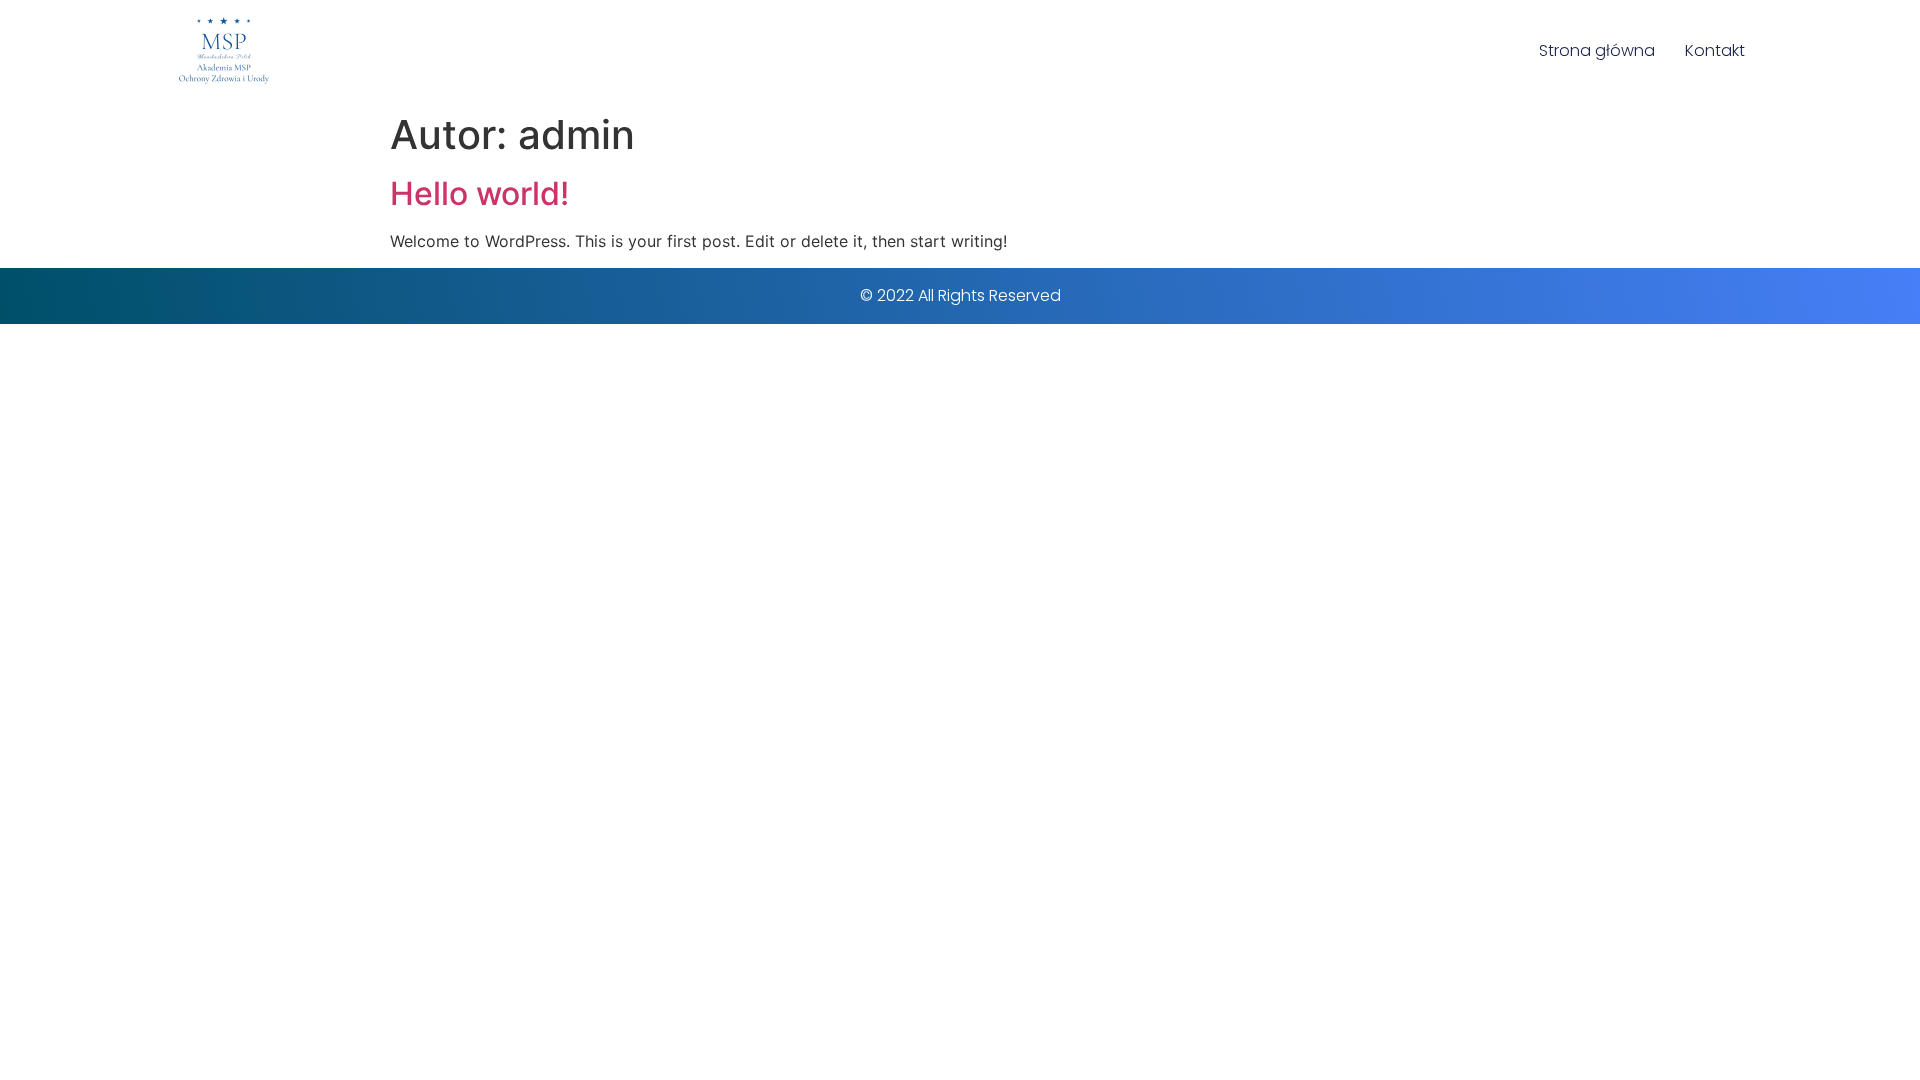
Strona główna (1597, 50)
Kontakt (1715, 50)
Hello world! (479, 193)
